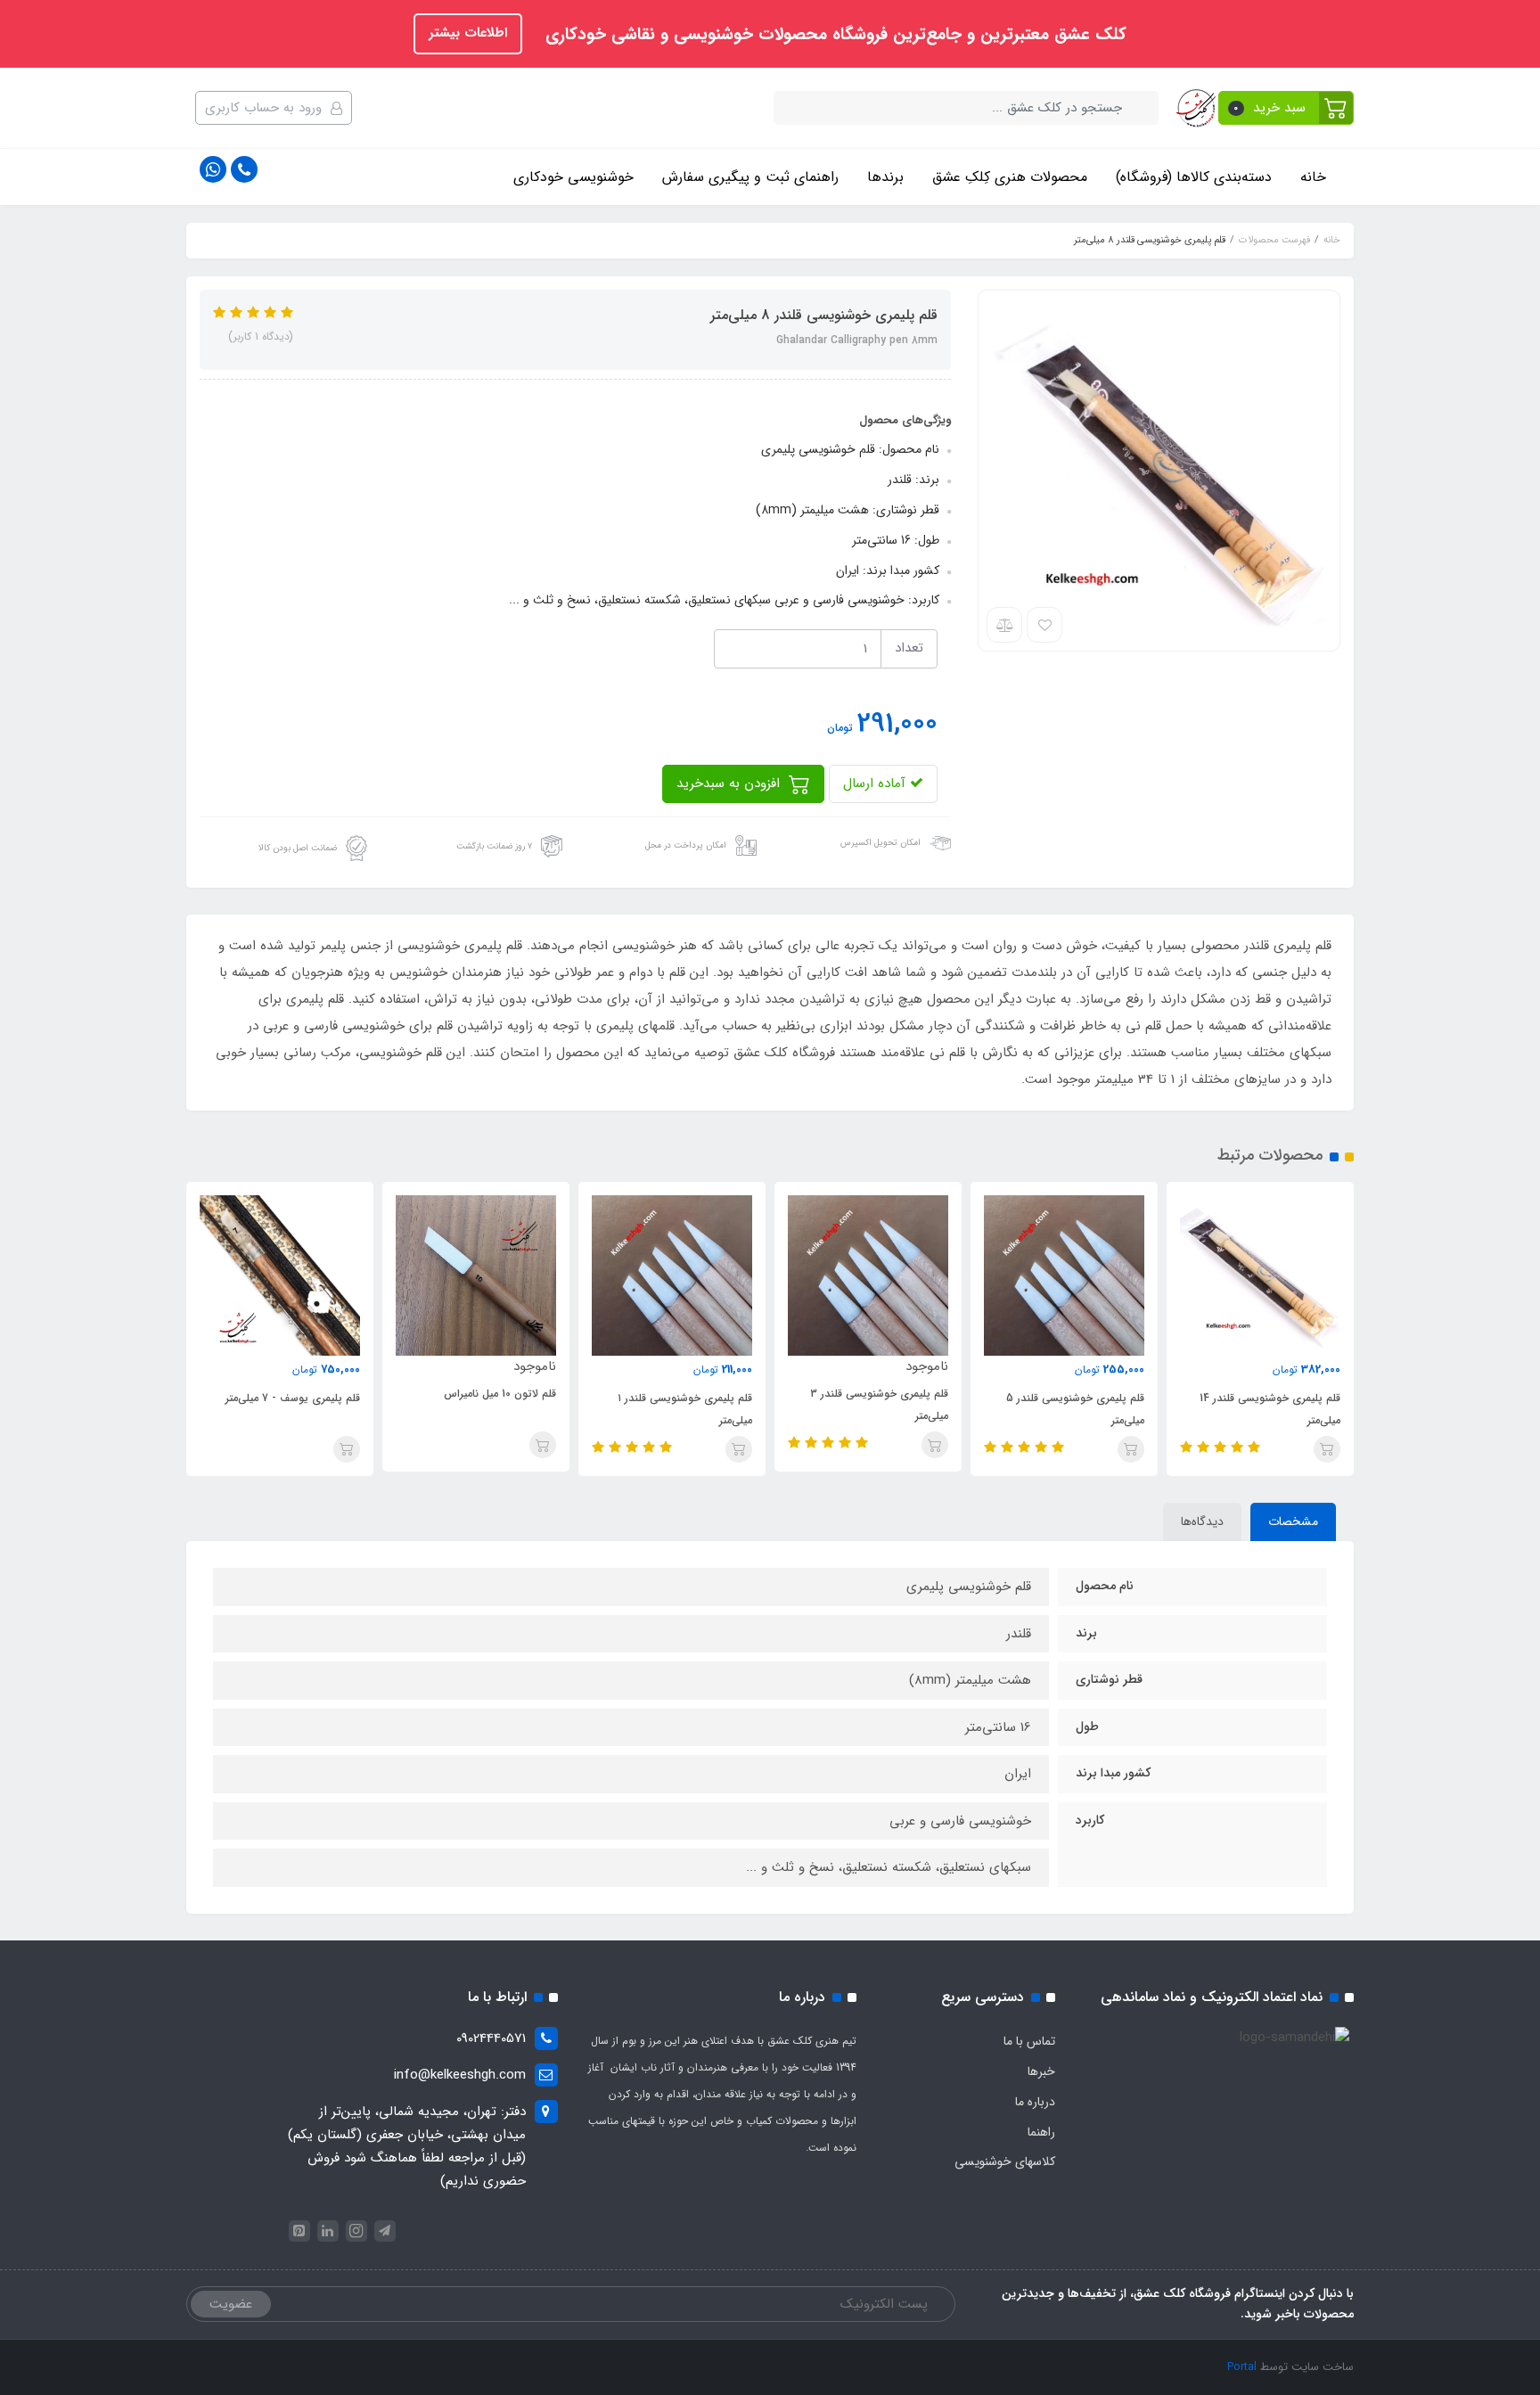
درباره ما (1035, 2102)
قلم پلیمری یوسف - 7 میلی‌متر (293, 1398)
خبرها (1041, 2071)
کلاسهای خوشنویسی (1005, 2161)
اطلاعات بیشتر (468, 33)
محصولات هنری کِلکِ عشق (1010, 177)
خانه (1313, 177)
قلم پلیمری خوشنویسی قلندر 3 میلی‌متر (879, 1405)
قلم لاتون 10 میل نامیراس (500, 1394)
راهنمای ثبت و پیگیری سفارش (750, 177)
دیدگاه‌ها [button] (1202, 1521)
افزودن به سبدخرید (730, 783)
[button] (1286, 108)
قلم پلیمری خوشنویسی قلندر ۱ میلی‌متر (685, 1409)
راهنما (1041, 2132)
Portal (1242, 2367)
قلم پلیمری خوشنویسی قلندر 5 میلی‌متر (1075, 1409)
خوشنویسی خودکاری (573, 177)
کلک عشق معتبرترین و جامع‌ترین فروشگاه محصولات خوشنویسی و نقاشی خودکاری (833, 35)
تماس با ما (1029, 2041)
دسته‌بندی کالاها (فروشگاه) (1194, 177)
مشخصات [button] (1293, 1521)
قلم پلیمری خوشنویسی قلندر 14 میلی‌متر (1270, 1409)
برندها (885, 177)
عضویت (231, 2304)
